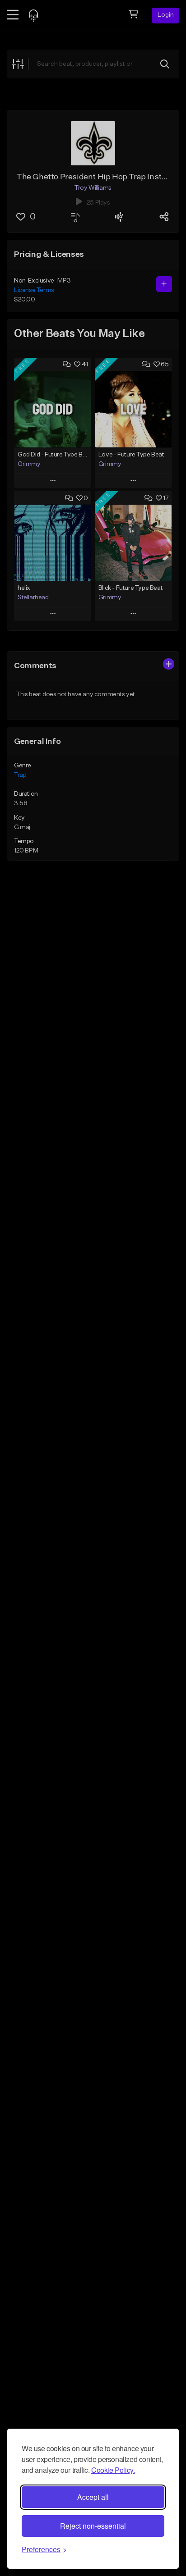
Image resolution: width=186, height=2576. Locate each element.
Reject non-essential (93, 2526)
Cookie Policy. (113, 2470)
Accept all (93, 2497)
